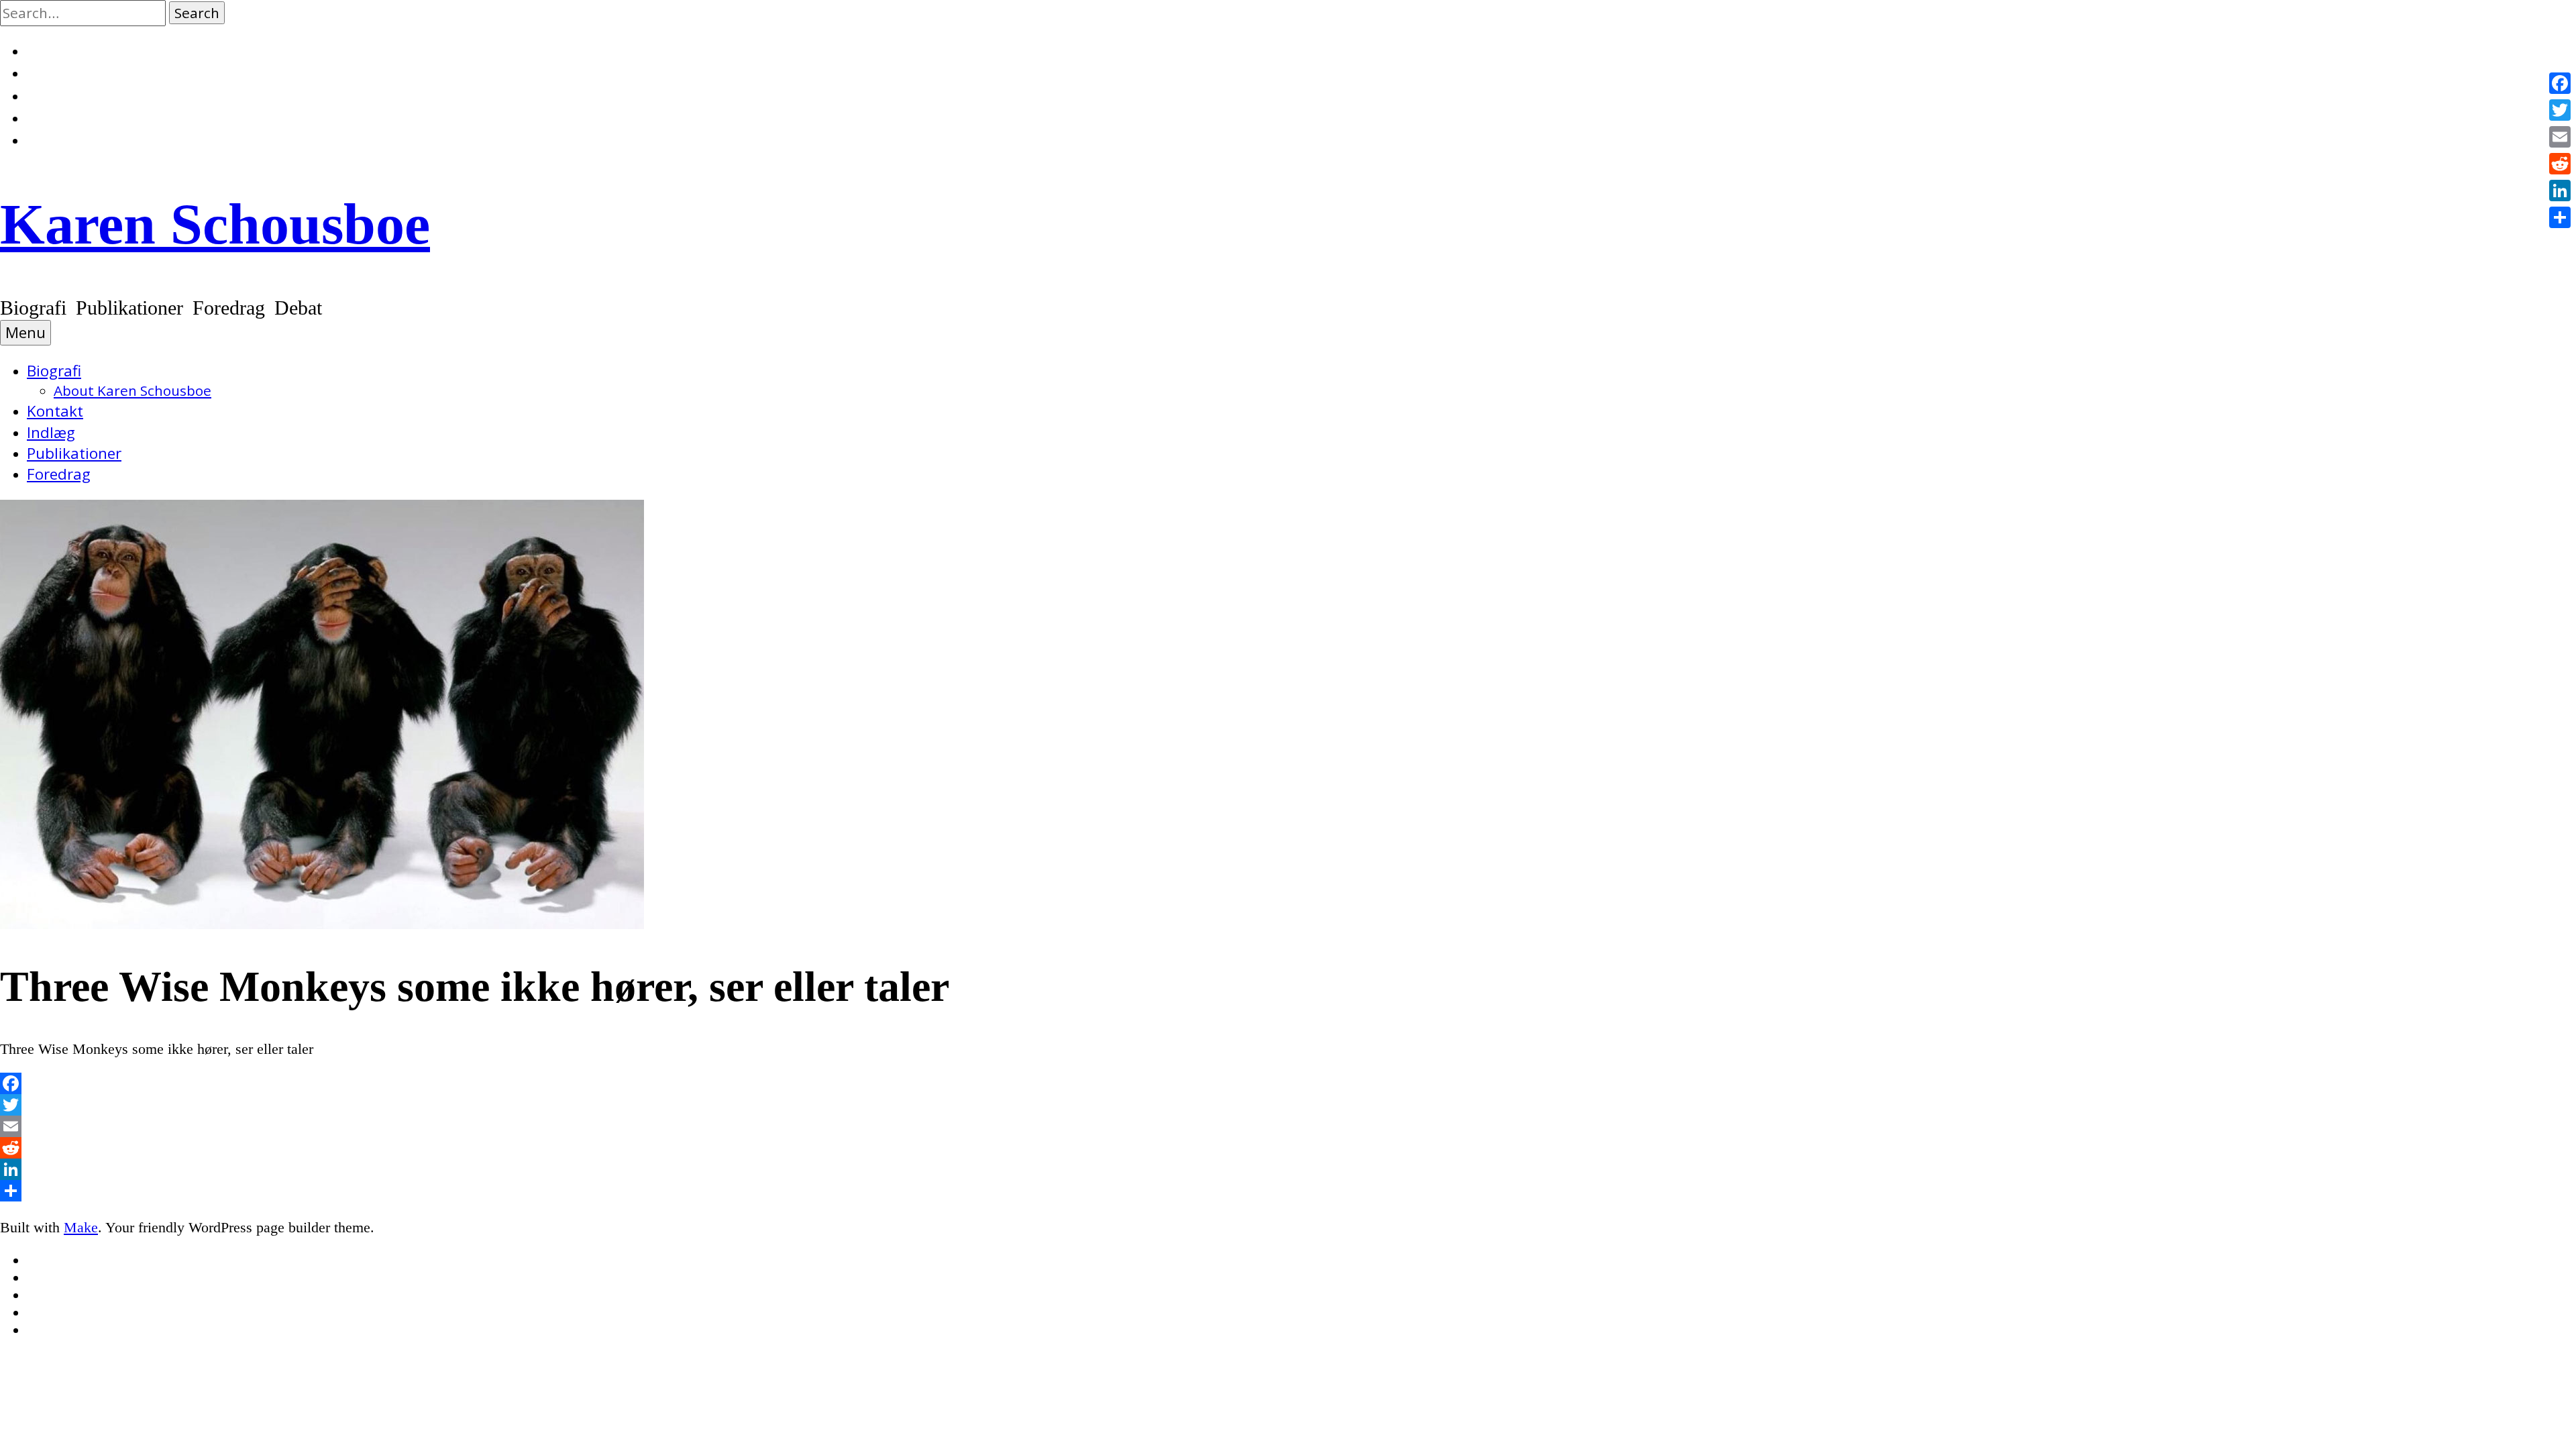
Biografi (54, 371)
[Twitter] (1288, 1105)
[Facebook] (1288, 1083)
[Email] (1288, 1126)
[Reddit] (1288, 1148)
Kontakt (55, 411)
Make (81, 1227)
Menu (25, 332)
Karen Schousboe (215, 224)
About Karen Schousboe (132, 390)
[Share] (1288, 1191)
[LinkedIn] (1288, 1169)
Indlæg (51, 432)
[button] (197, 13)
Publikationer (74, 453)
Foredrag (59, 474)
